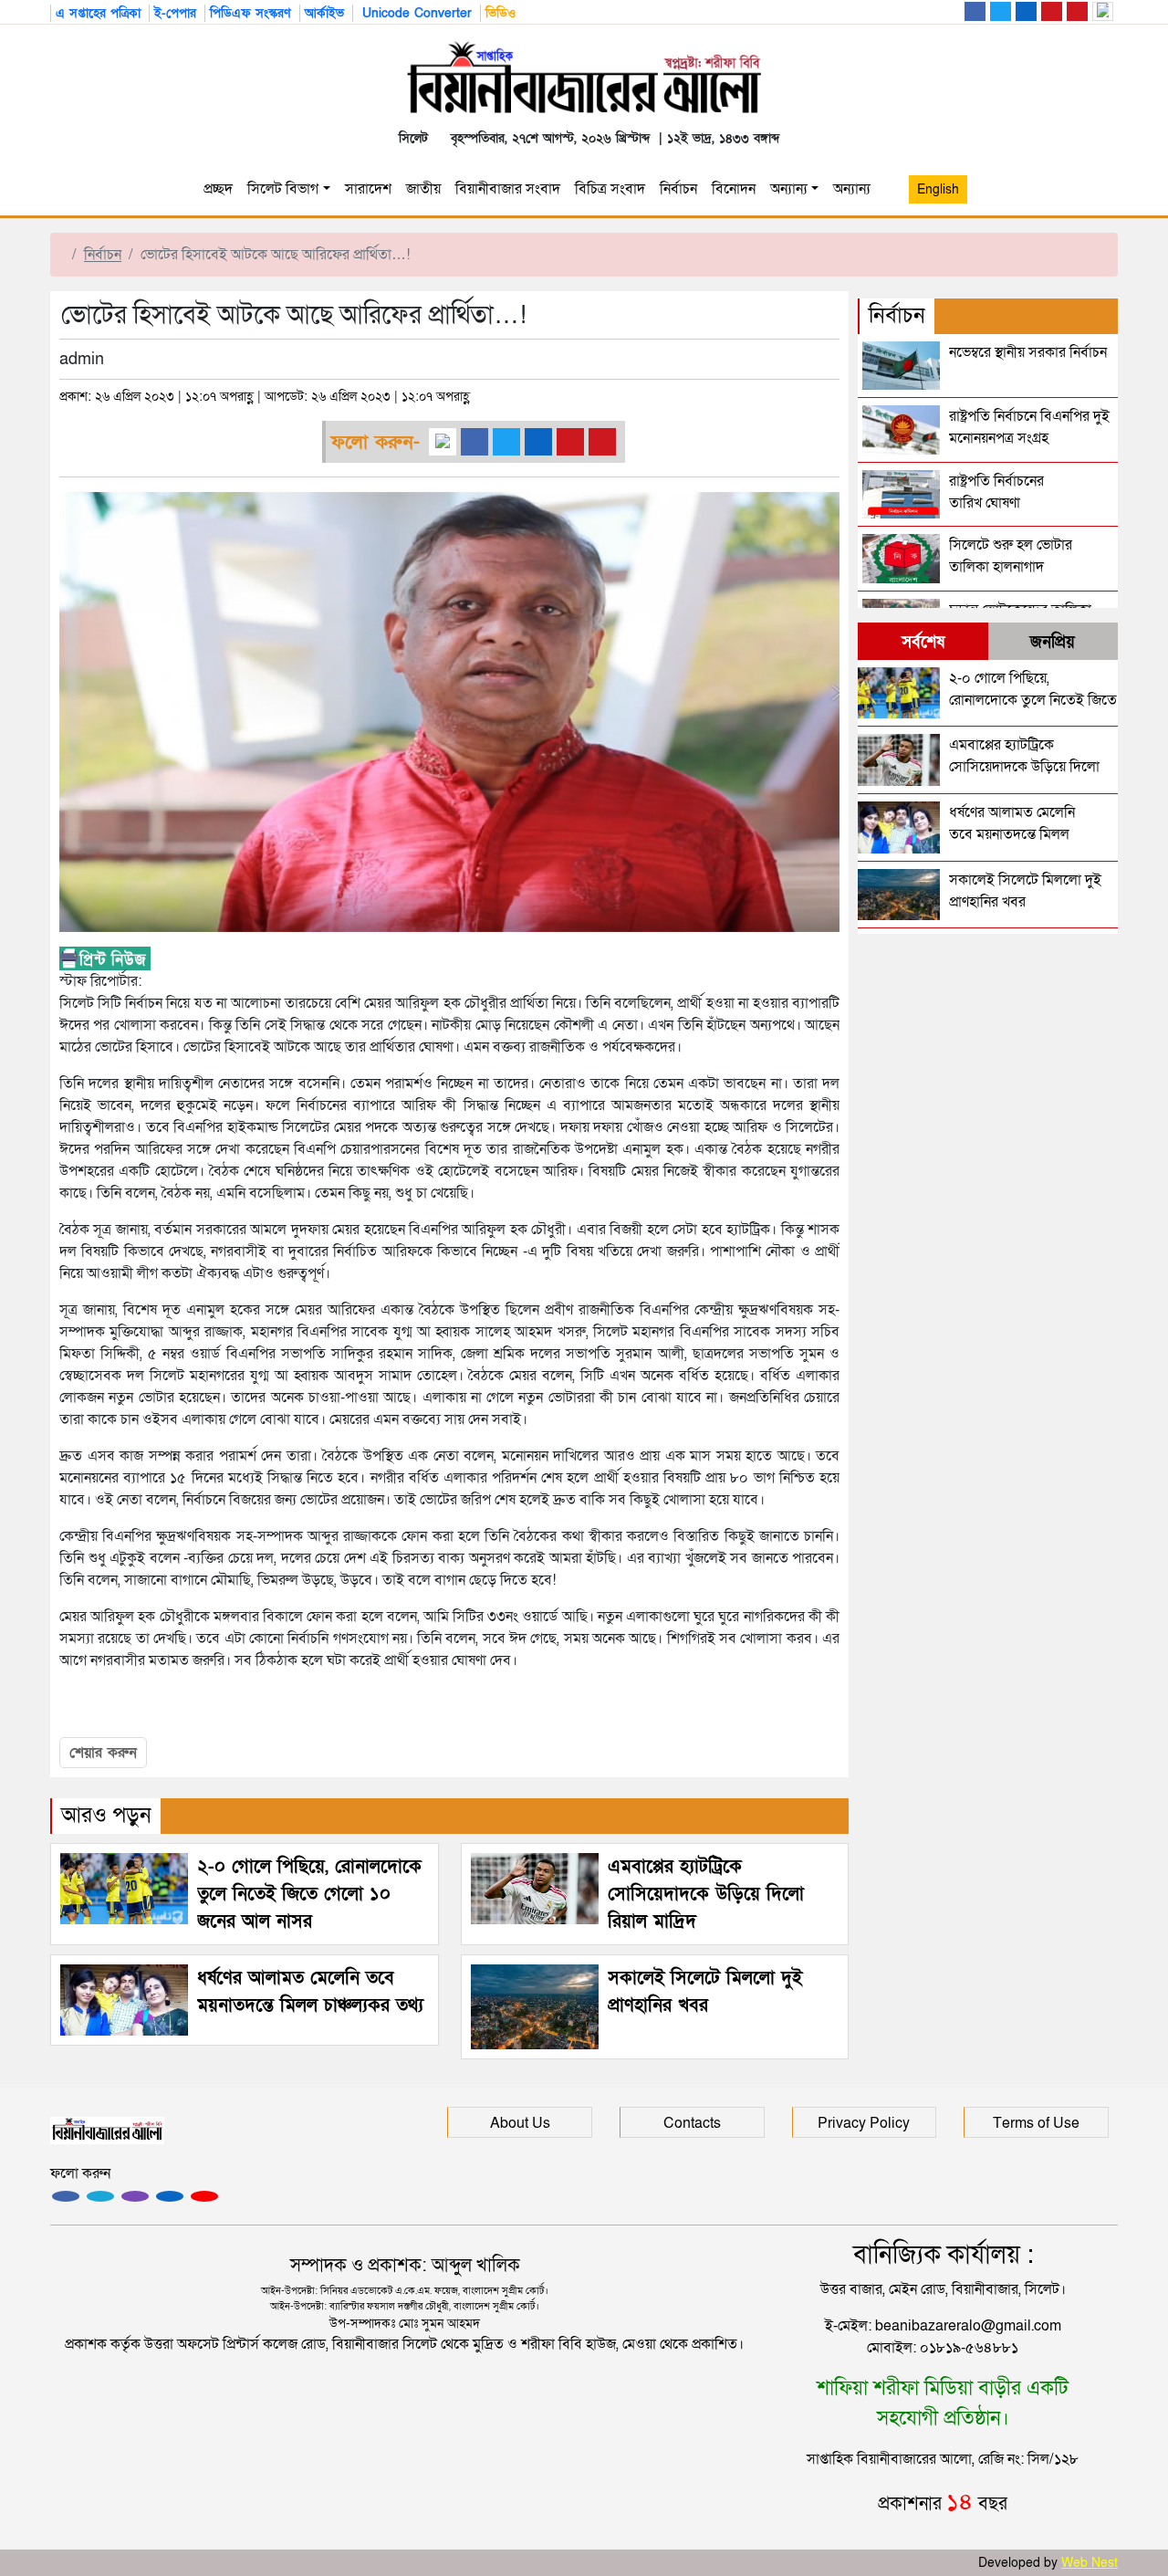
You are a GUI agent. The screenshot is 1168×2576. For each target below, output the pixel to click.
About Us (520, 2123)
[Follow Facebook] (66, 2196)
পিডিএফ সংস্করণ (250, 13)
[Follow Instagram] (100, 2196)
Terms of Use (1036, 2123)
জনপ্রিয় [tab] (1053, 642)
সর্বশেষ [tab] (923, 642)
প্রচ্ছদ (218, 189)
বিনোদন (734, 189)
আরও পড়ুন (106, 1815)
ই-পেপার (175, 13)
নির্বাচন (678, 189)
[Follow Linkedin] (170, 2196)
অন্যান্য (789, 189)
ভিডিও (501, 13)
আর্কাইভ (324, 13)
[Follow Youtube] (204, 2196)
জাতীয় (423, 189)
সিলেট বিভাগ (283, 189)
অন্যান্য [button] (855, 189)
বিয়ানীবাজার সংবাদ (508, 189)
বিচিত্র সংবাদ (610, 189)
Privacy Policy (864, 2123)
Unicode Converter (415, 13)
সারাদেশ (368, 189)
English (938, 189)
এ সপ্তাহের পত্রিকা (98, 13)
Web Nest (1090, 2563)
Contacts (692, 2123)
